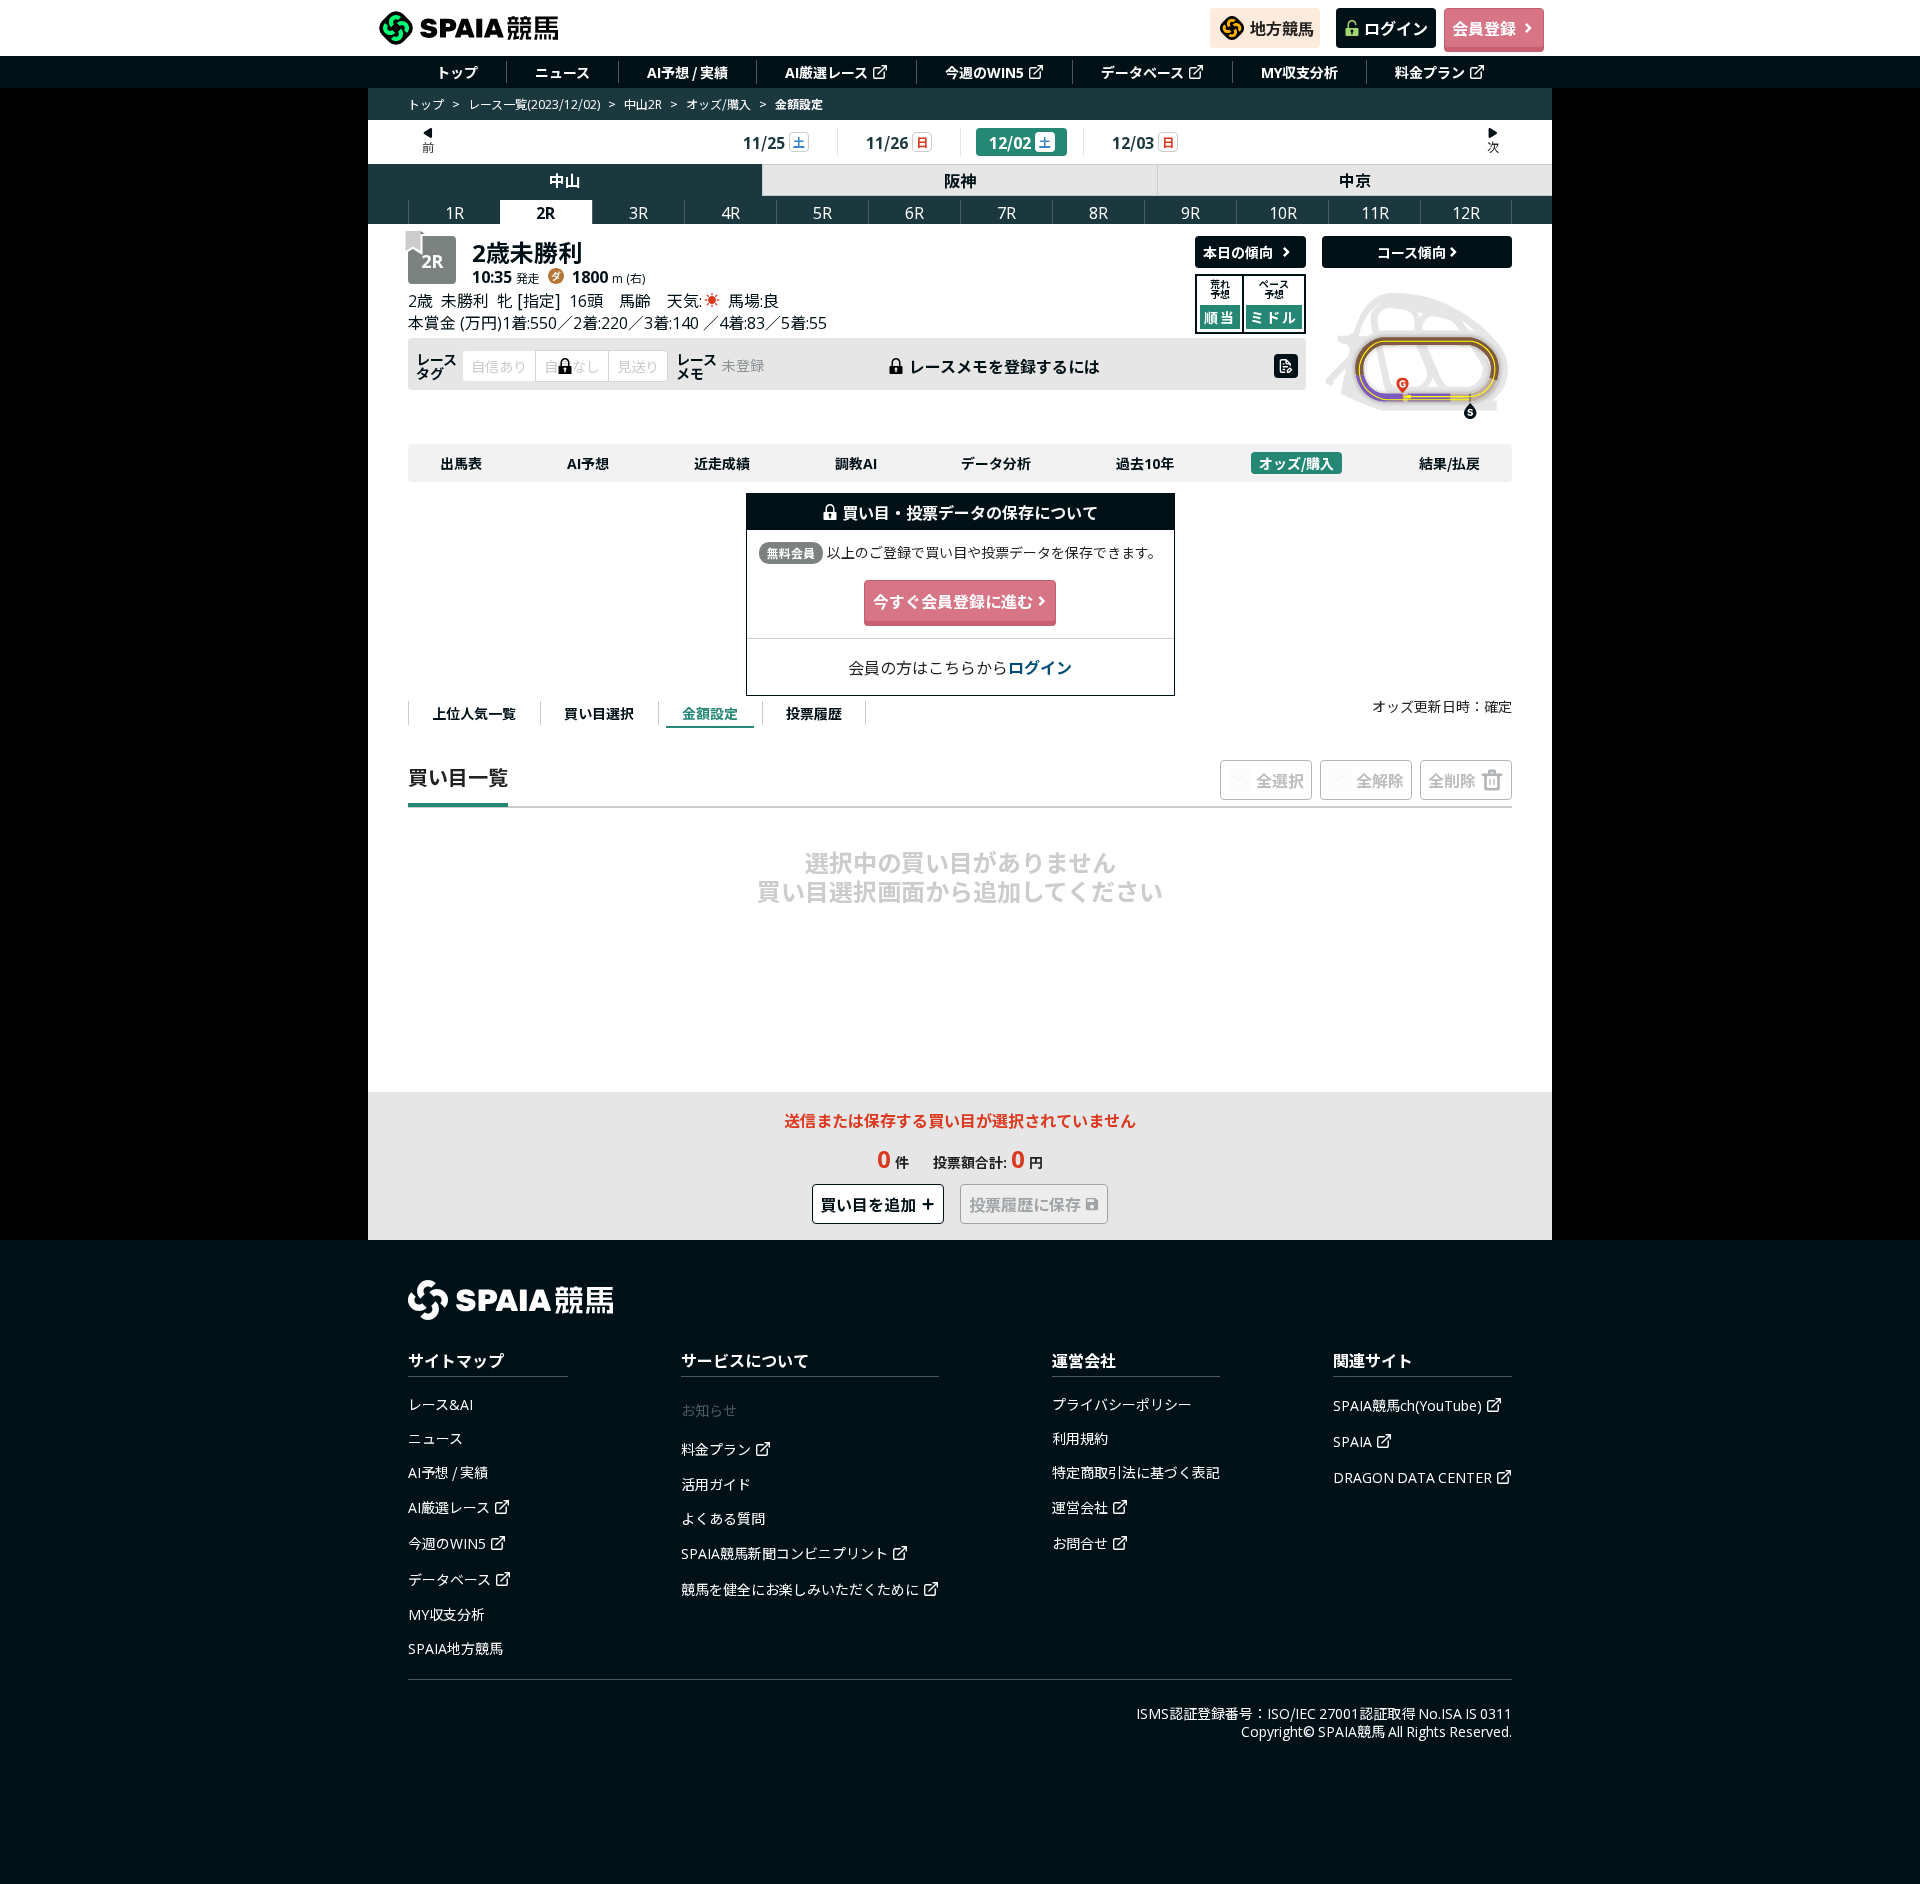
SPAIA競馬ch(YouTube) (1407, 1405)
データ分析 (996, 463)
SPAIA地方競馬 (455, 1648)
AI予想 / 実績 (687, 72)
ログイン (1396, 28)
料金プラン (1430, 72)
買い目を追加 (868, 1204)
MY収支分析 (1299, 72)
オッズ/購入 (718, 103)
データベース (1142, 72)
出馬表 (461, 463)
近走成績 (722, 463)
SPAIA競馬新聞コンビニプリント (784, 1553)
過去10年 (1145, 463)
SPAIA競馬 (1351, 1731)
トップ (457, 72)
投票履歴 (814, 713)
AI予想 (588, 463)
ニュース (562, 72)
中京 (1355, 180)
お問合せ (1080, 1543)
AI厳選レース (826, 72)
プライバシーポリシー (1122, 1404)
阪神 (960, 180)
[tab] (474, 713)
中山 (565, 180)
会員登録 (1484, 28)
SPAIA (1352, 1441)
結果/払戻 (1449, 463)
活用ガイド (716, 1484)
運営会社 (1080, 1507)
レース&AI (440, 1404)
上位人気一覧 (474, 713)
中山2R (643, 103)
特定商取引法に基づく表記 (1136, 1472)
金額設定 (710, 713)
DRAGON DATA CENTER (1412, 1477)
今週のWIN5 (984, 72)
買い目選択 (599, 713)
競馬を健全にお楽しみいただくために (800, 1589)
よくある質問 (723, 1518)
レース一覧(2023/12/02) (534, 103)
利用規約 (1080, 1438)
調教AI (856, 463)
